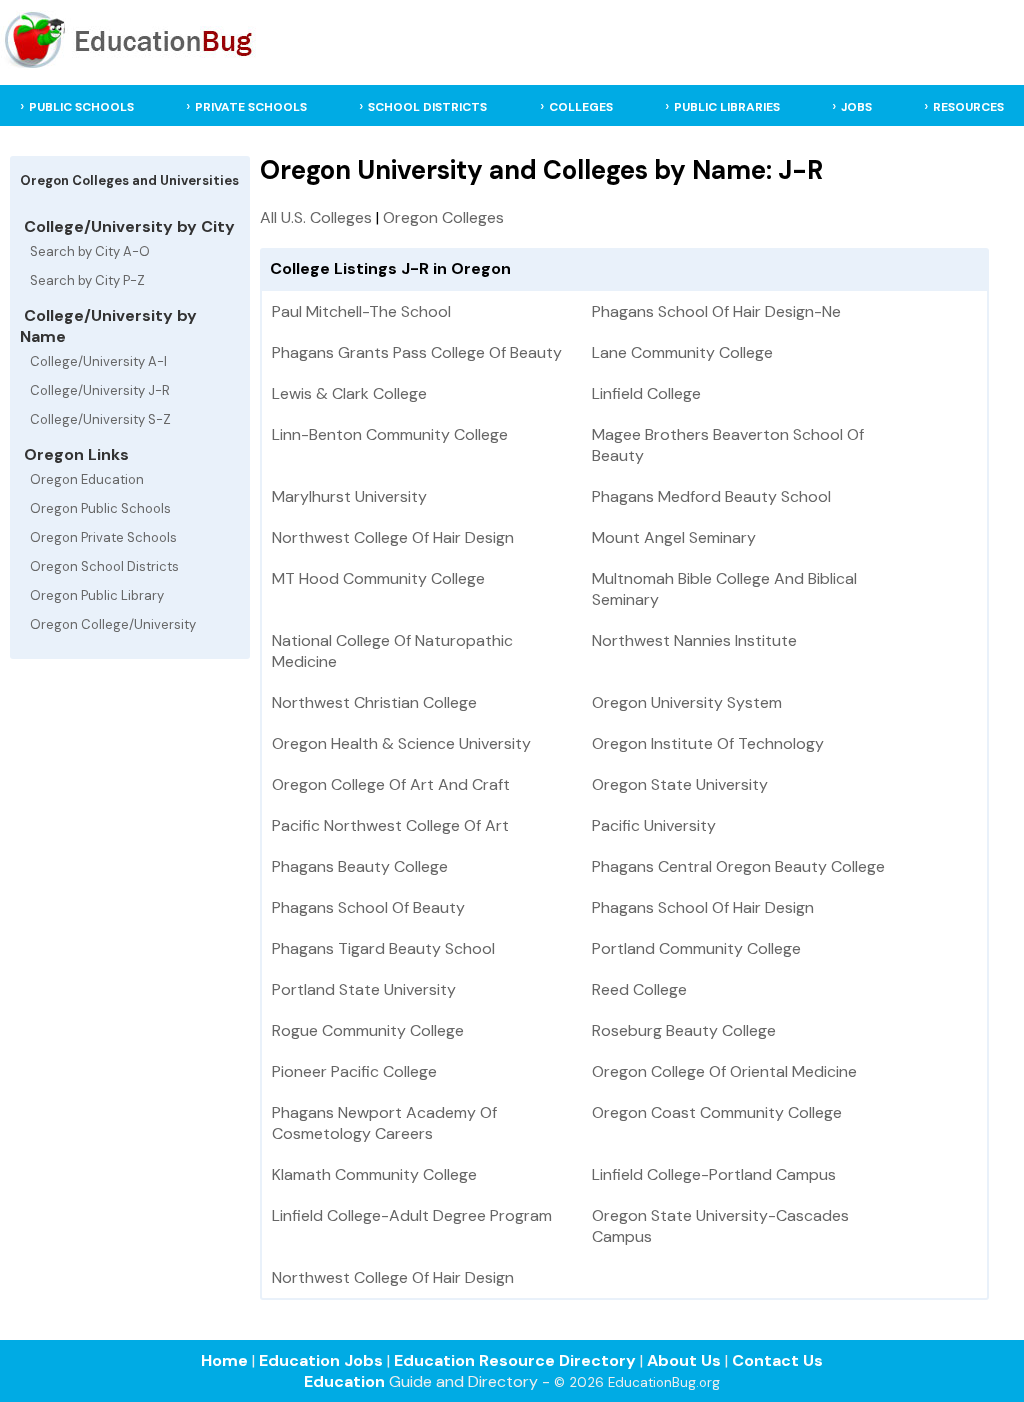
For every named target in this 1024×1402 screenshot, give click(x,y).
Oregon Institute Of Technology (708, 743)
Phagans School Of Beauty (368, 907)
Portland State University (364, 989)
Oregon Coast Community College (717, 1112)
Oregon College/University (113, 624)
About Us (684, 1360)
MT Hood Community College (378, 578)
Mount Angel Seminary (674, 537)
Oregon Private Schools (103, 537)
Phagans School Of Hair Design (703, 907)
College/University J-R (100, 390)
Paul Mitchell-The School (361, 311)
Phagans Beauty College (360, 866)
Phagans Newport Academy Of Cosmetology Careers (384, 1123)
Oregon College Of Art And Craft (391, 784)
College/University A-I (98, 361)
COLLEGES (581, 107)
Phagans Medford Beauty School (711, 496)
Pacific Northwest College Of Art (390, 825)
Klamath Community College (374, 1174)
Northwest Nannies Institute (694, 640)
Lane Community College (682, 352)
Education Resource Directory (515, 1360)
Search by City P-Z (87, 280)
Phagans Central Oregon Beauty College (738, 866)
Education (344, 1381)
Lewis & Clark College (349, 393)
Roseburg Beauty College (684, 1030)
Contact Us (777, 1360)
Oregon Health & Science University (401, 743)
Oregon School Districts (104, 566)
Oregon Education (87, 479)
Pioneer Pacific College (354, 1071)
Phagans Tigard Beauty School (383, 948)
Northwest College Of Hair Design (393, 537)
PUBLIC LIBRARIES (727, 107)
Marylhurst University (349, 496)
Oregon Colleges (443, 217)
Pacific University (654, 825)
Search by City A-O (90, 251)
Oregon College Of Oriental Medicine (724, 1071)
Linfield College (646, 393)
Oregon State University (680, 784)
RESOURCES (968, 107)
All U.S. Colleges (316, 217)
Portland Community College (696, 948)
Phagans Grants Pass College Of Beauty (417, 352)
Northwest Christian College (374, 702)
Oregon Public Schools (100, 508)
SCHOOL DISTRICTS (427, 107)
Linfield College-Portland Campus (714, 1174)
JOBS (856, 107)
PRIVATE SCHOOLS (251, 107)
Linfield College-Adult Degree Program (412, 1215)
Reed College (639, 989)
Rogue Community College (368, 1030)
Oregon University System (687, 702)
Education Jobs (321, 1360)
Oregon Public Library (97, 595)
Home (224, 1360)
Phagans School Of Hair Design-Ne (716, 311)
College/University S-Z (100, 419)
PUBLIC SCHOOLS (81, 107)
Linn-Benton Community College (390, 434)
